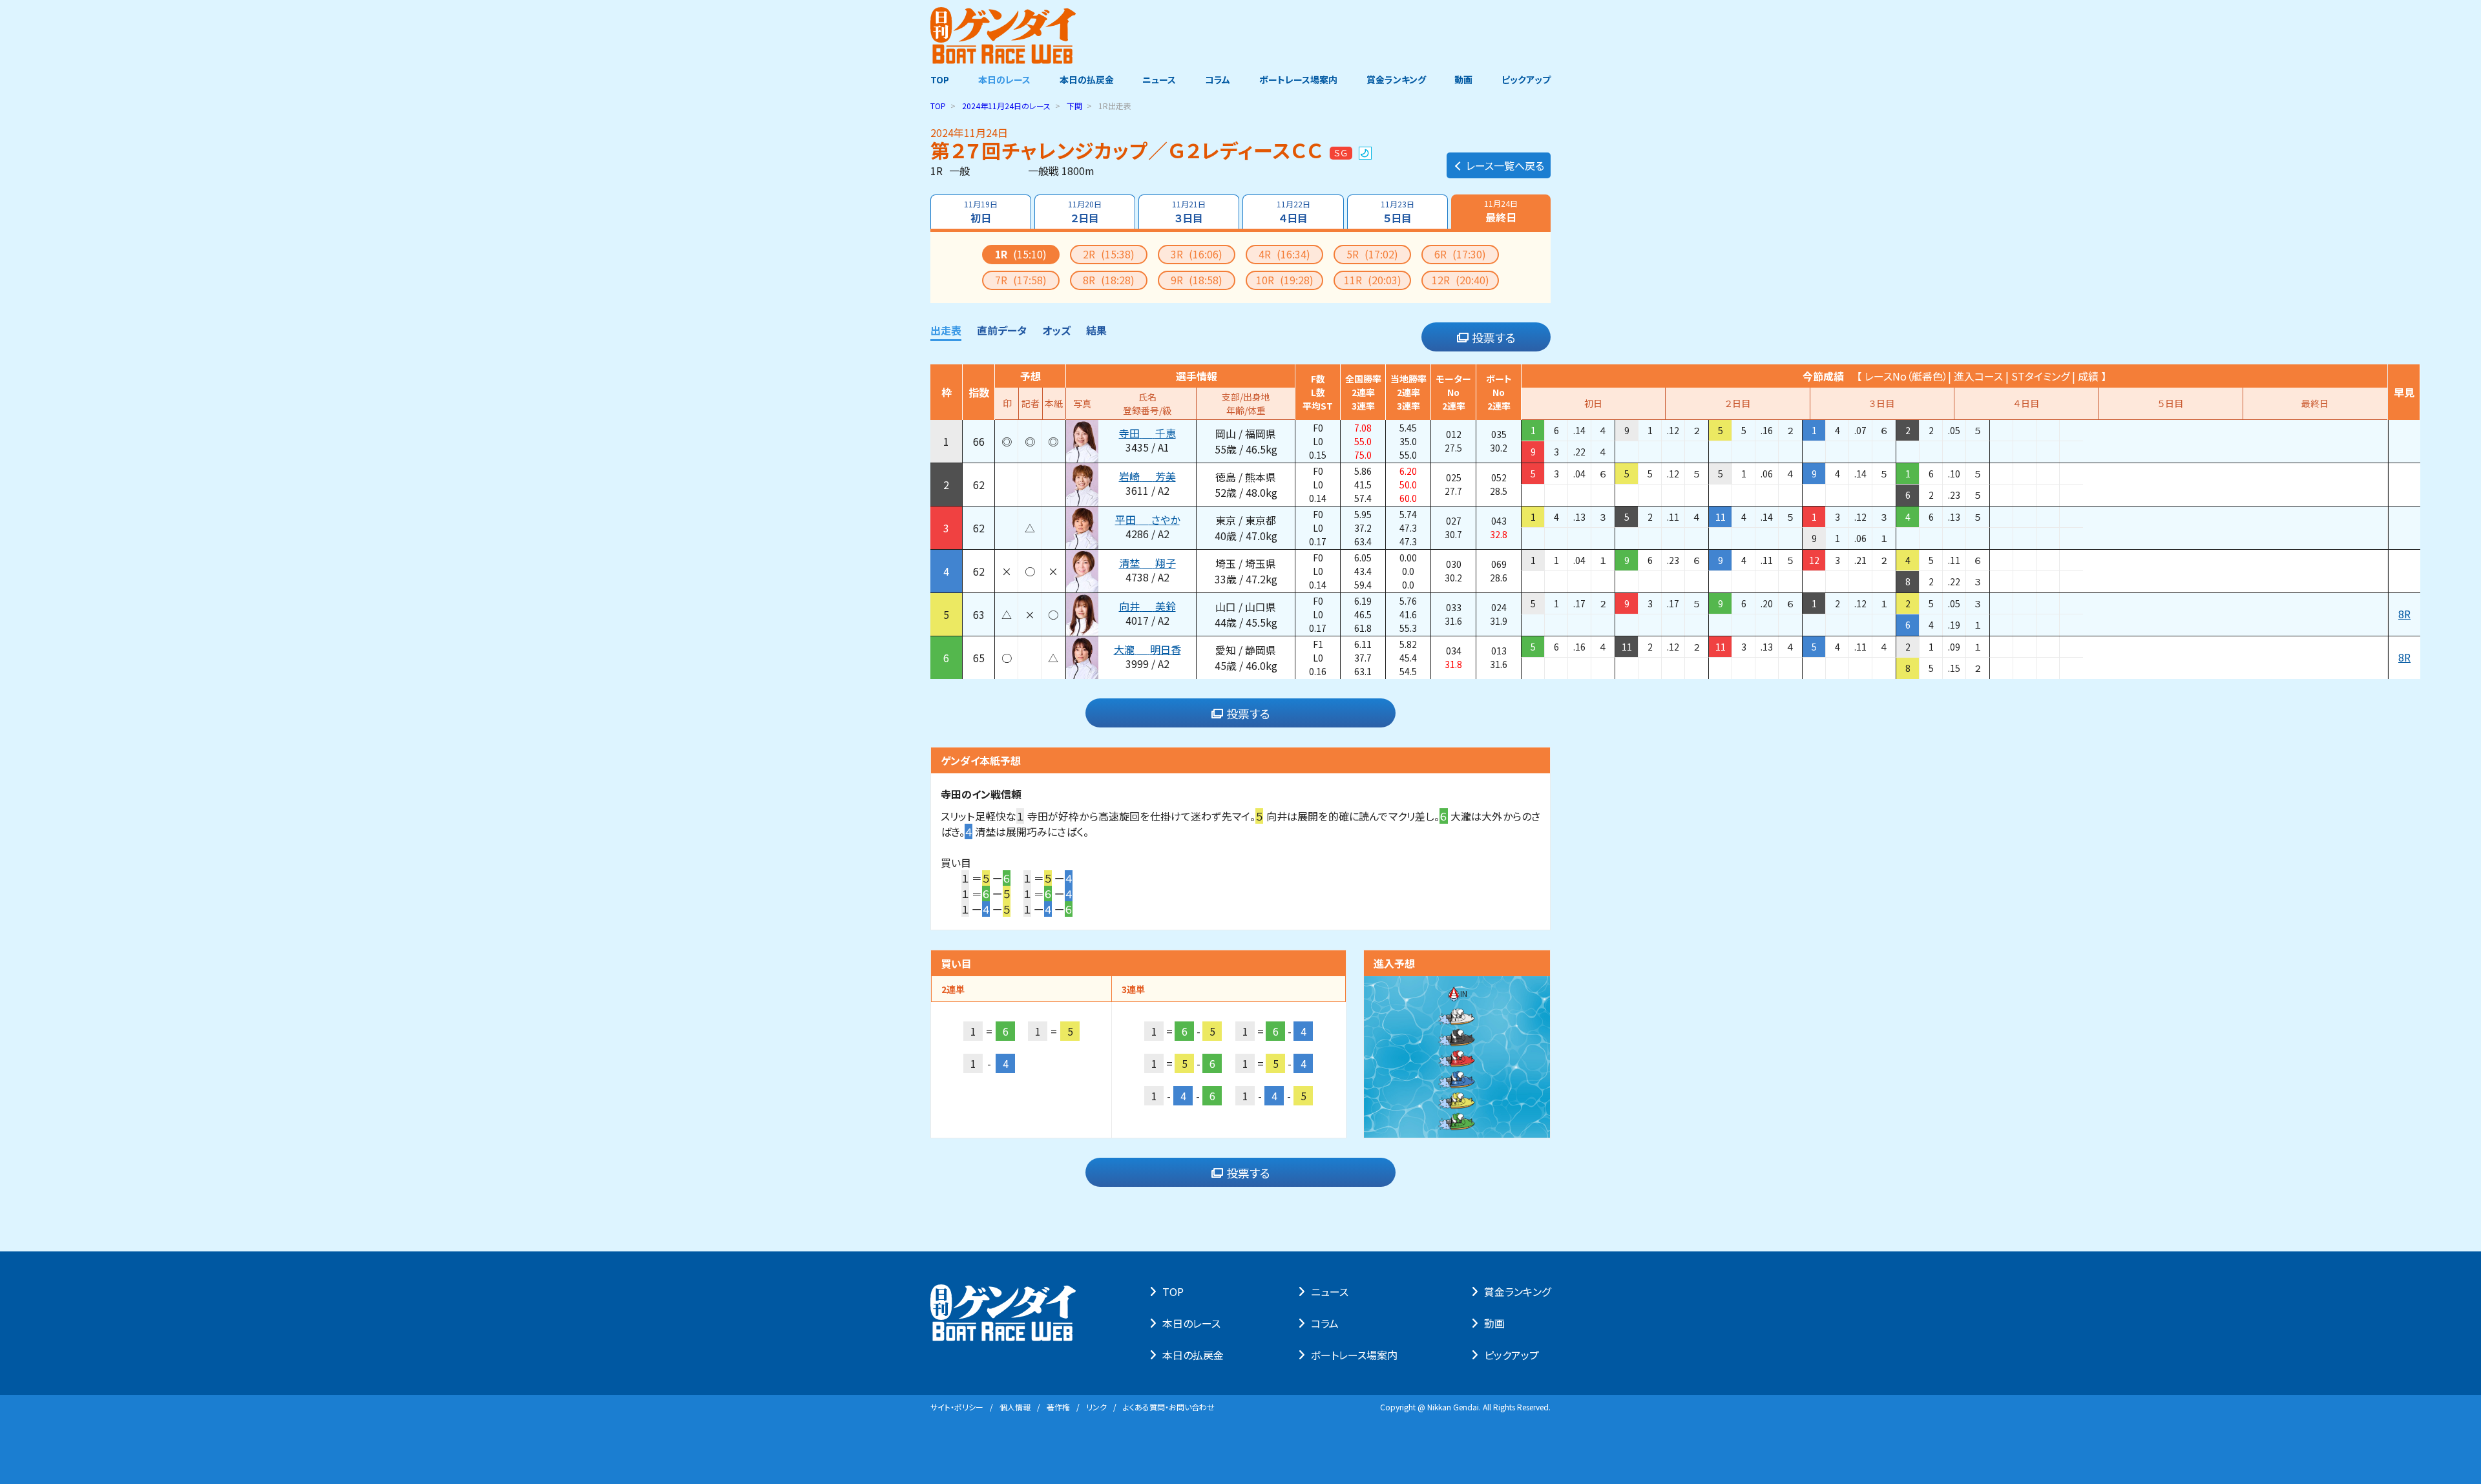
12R (1460, 280)
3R (1197, 254)
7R (1021, 280)
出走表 (946, 330)
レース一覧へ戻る (1505, 165)
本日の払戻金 (1087, 79)
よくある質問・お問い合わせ (1169, 1407)
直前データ (1002, 330)
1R (1021, 254)
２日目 (1085, 212)
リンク (1096, 1407)
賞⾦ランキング (1517, 1291)
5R (1372, 254)
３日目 (1189, 212)
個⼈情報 (1015, 1407)
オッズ (1056, 330)
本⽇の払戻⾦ (1193, 1355)
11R (1373, 280)
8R (1109, 280)
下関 (1074, 106)
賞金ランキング (1396, 79)
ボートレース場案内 (1298, 79)
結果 (1096, 330)
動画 (1463, 79)
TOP (940, 79)
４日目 (1293, 212)
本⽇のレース (1191, 1323)
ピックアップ (1526, 79)
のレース (1006, 106)
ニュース (1159, 79)
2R (1109, 254)
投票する (1494, 337)
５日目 (1398, 212)
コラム (1218, 79)
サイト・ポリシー (957, 1407)
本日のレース (1004, 79)
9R (1197, 280)
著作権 (1058, 1407)
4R (1284, 254)
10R (1285, 280)
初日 (981, 212)
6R (1460, 254)
